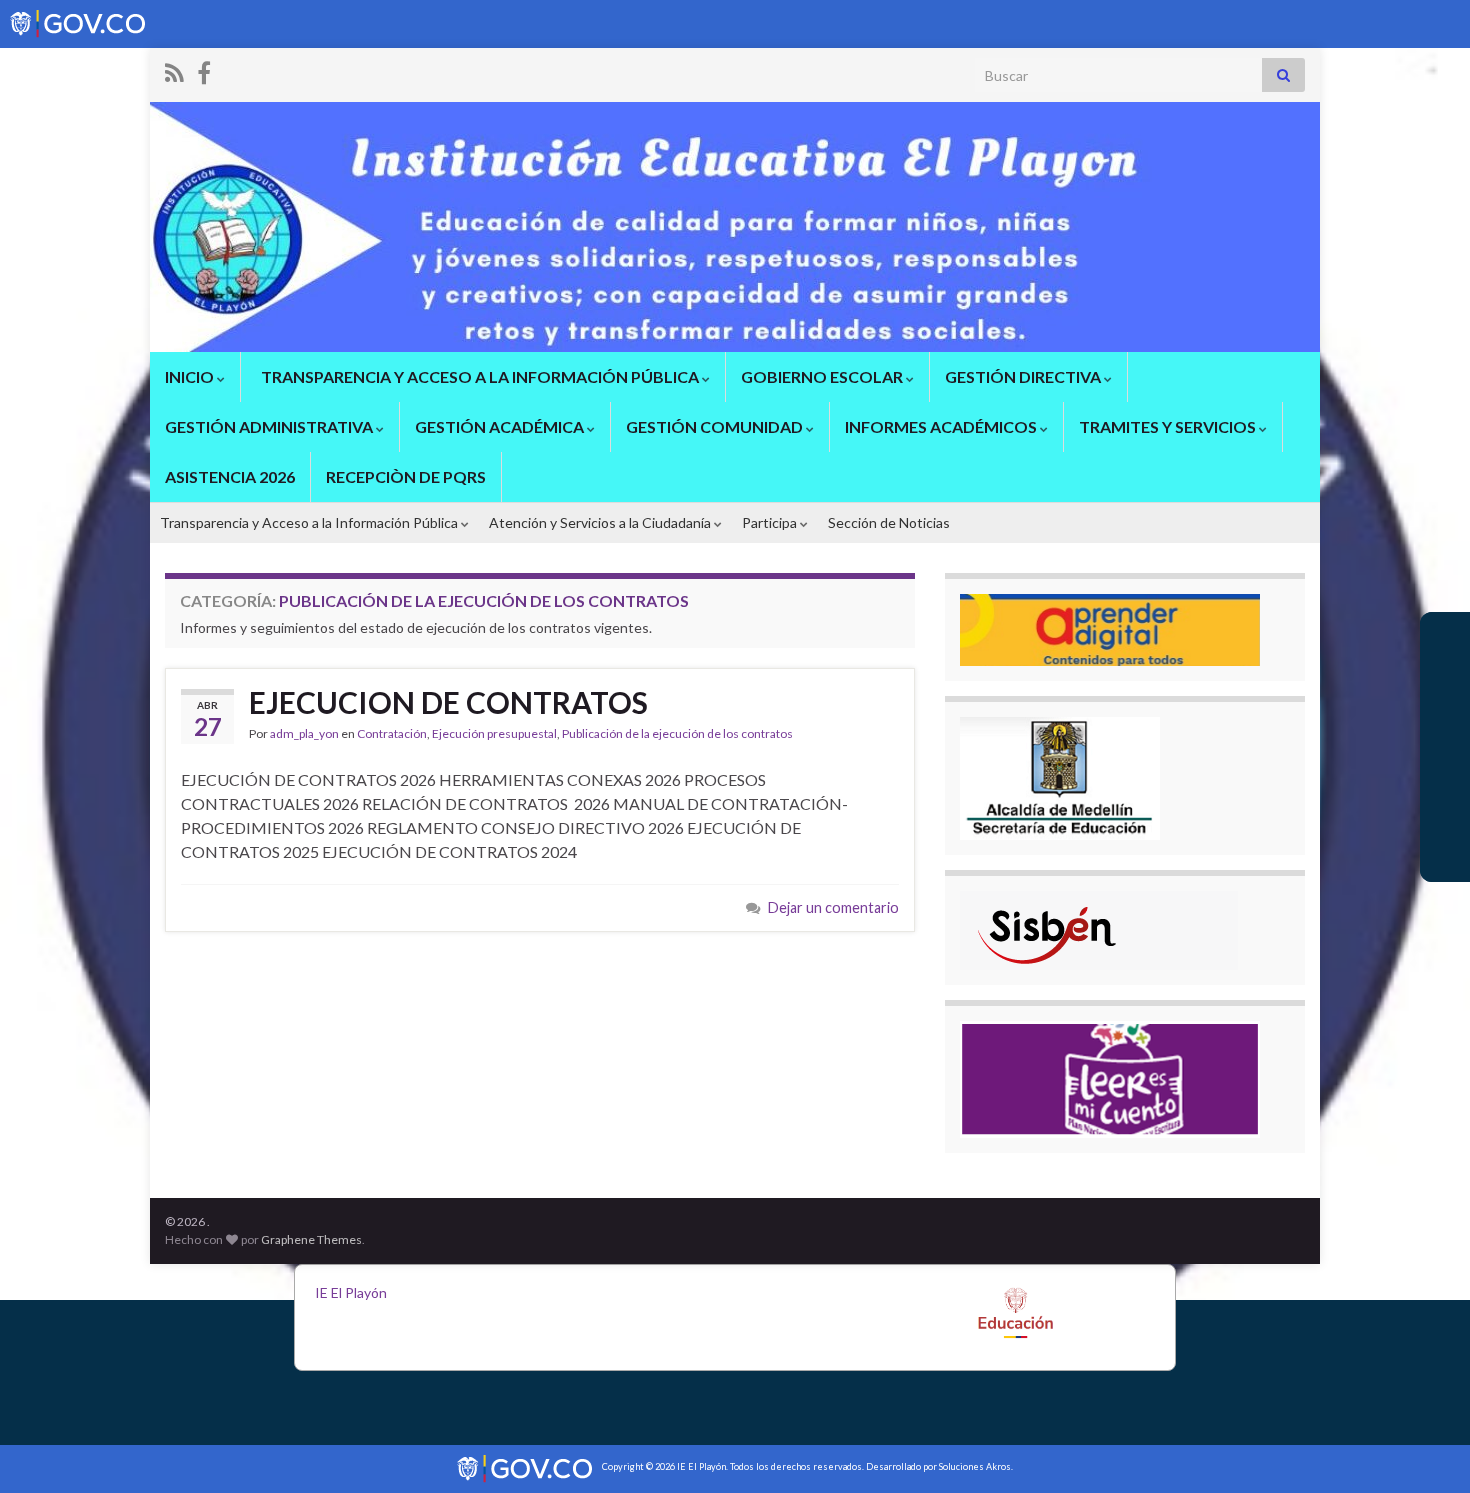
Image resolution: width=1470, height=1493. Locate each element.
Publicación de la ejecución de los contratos (677, 733)
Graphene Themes (311, 1239)
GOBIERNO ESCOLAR (823, 376)
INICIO (191, 376)
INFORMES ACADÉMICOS (942, 426)
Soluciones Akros (975, 1466)
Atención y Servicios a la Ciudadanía (601, 522)
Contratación (392, 733)
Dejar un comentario (833, 907)
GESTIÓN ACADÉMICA (501, 426)
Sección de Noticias (889, 522)
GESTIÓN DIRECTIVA (1024, 376)
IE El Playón (351, 1292)
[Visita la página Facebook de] (204, 69)
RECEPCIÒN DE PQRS (406, 476)
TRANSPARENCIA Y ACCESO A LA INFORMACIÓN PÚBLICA (480, 376)
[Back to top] (1425, 1448)
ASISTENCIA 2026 (230, 476)
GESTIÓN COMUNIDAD (716, 426)
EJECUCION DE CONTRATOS (448, 702)
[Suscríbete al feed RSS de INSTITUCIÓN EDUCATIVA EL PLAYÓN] (174, 69)
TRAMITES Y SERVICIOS (1169, 426)
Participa (771, 522)
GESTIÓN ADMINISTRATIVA (270, 426)
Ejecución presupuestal (494, 733)
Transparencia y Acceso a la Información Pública (310, 522)
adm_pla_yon (304, 733)
